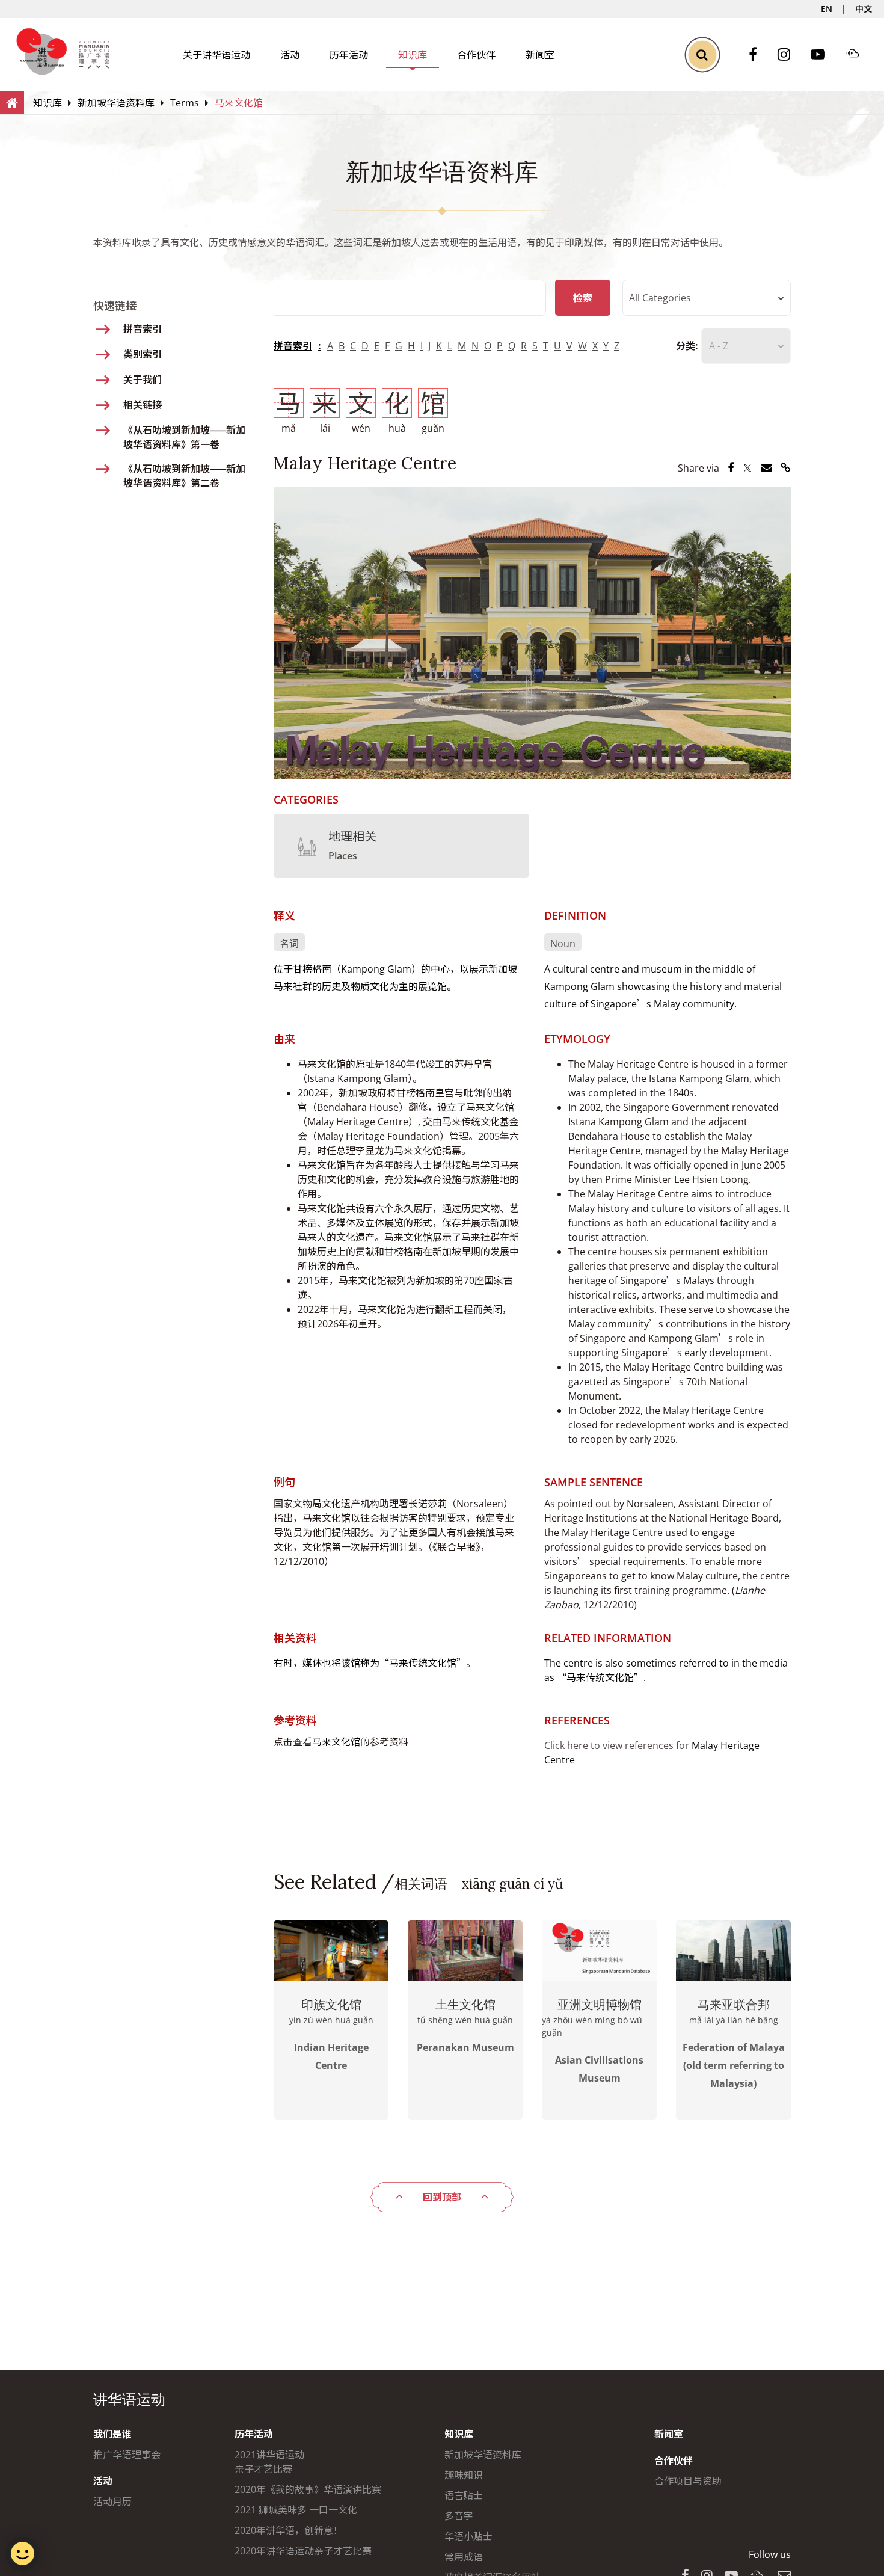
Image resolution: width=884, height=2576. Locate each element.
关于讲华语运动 (216, 55)
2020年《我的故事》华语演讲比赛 (308, 2489)
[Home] (12, 102)
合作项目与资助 (688, 2481)
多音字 (459, 2516)
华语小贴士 (468, 2536)
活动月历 (112, 2501)
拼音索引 (293, 346)
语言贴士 (464, 2495)
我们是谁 (112, 2434)
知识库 (413, 55)
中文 (864, 9)
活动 (290, 55)
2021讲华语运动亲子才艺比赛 (269, 2462)
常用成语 (464, 2557)
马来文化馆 (336, 1742)
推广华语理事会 (127, 2455)
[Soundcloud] (859, 55)
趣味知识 (464, 2475)
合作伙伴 (476, 55)
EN (827, 9)
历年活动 (349, 55)
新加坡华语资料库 (483, 2455)
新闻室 (540, 55)
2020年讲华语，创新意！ (289, 2530)
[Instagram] (790, 55)
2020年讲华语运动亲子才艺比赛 (303, 2551)
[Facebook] (759, 55)
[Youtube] (824, 55)
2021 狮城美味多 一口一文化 (296, 2510)
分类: (687, 346)
